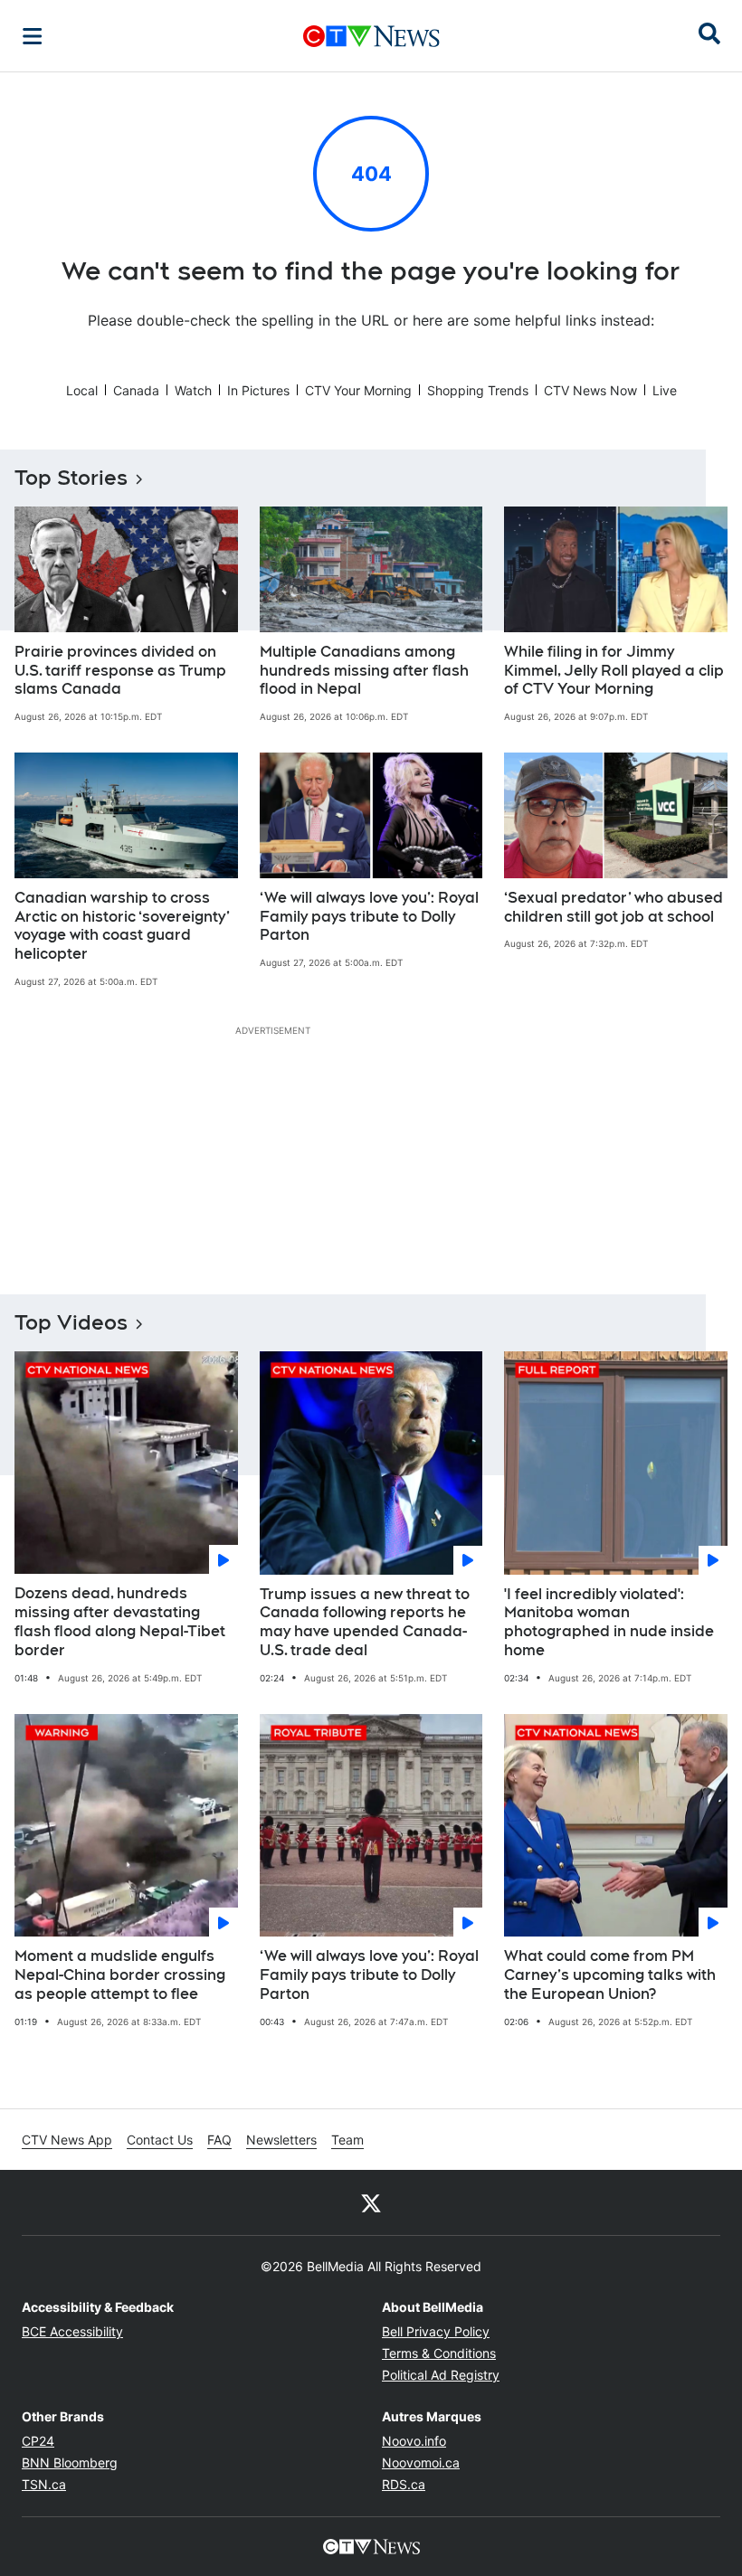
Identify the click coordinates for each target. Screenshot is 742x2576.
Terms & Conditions (439, 2353)
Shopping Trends (478, 390)
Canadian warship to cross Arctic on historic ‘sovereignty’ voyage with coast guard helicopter (122, 926)
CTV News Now (590, 390)
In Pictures (258, 390)
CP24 (38, 2441)
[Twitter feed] (371, 2202)
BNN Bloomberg (70, 2462)
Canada (136, 390)
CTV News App (67, 2140)
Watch (193, 390)
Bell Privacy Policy (436, 2331)
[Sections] (33, 36)
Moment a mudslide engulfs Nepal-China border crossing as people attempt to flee (120, 1975)
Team (347, 2140)
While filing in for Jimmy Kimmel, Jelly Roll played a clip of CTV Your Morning (614, 671)
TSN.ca (44, 2484)
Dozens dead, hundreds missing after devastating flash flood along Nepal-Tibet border (120, 1621)
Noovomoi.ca (421, 2462)
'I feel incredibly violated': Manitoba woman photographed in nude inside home (609, 1622)
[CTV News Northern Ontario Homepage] (371, 36)
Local (82, 390)
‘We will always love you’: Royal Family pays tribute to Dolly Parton (369, 917)
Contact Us (160, 2140)
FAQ (219, 2140)
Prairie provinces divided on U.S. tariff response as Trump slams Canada (120, 671)
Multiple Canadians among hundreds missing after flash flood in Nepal (364, 671)
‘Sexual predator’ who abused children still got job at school (614, 907)
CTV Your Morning (358, 390)
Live (665, 390)
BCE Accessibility (72, 2331)
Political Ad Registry (441, 2375)
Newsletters (281, 2140)
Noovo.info (414, 2441)
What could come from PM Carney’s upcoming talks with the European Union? (610, 1975)
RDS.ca (404, 2484)
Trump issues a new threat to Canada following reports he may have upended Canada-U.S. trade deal (365, 1622)
